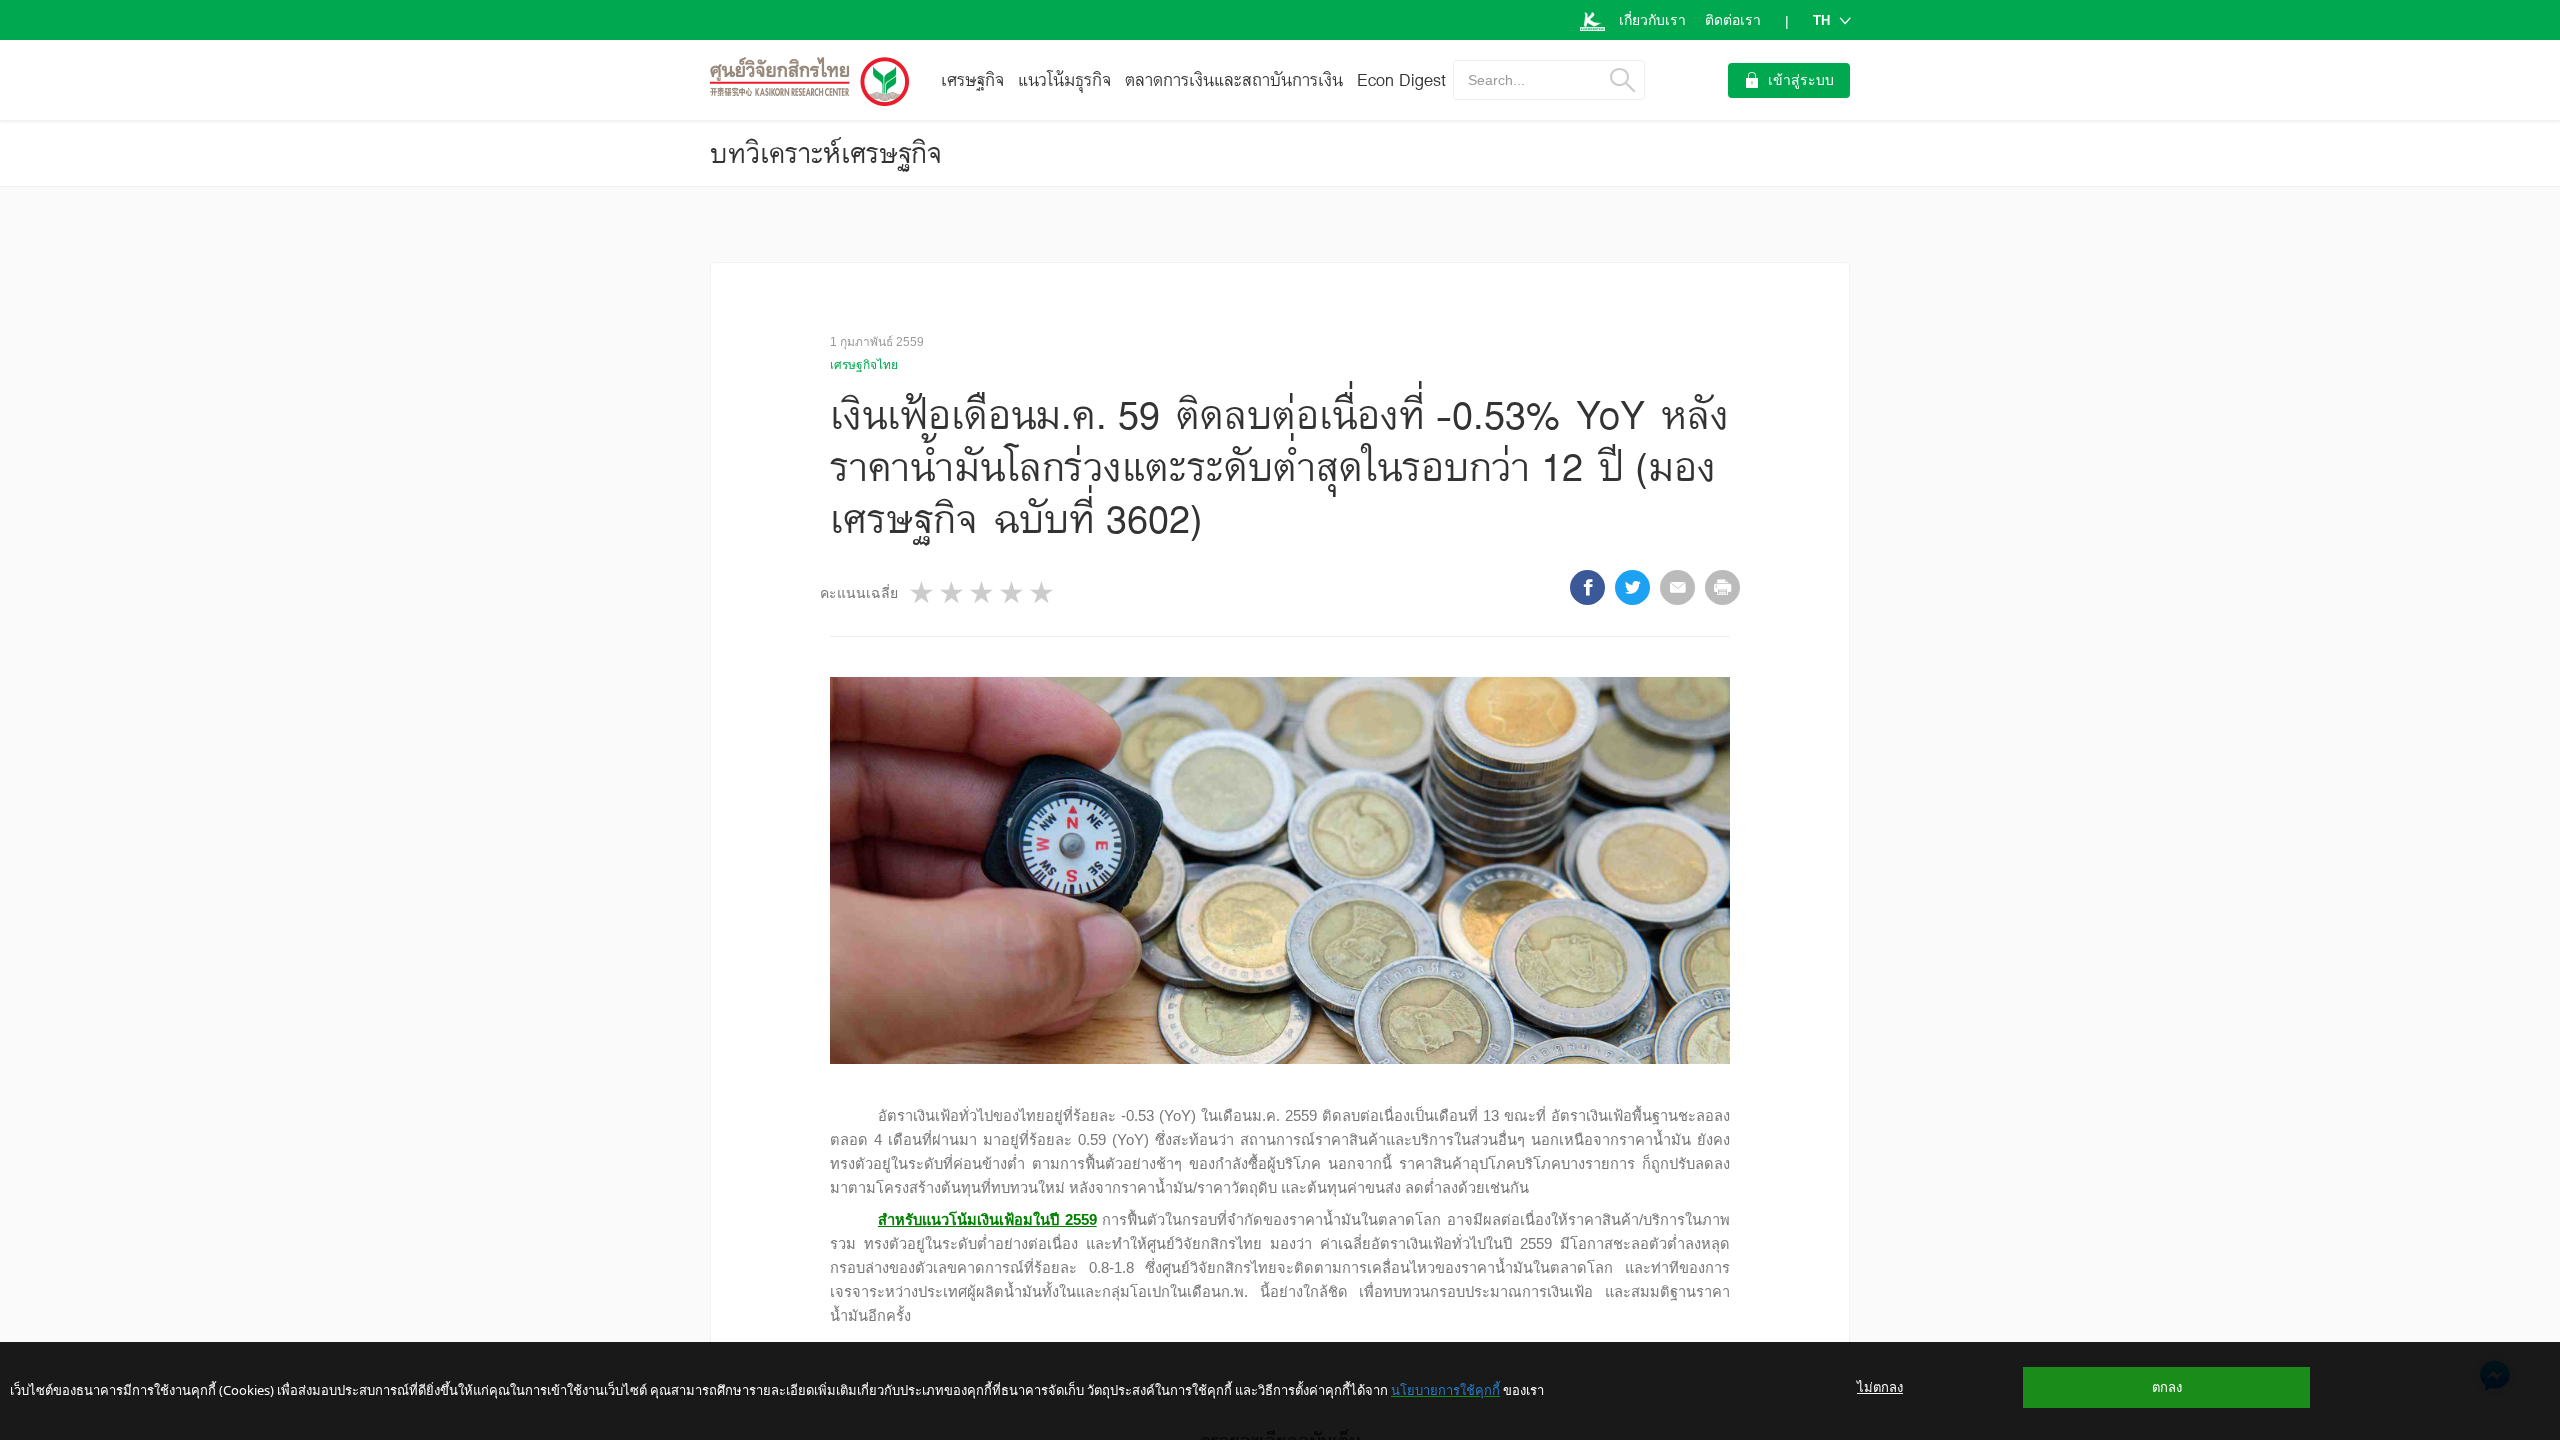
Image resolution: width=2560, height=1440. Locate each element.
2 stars (953, 592)
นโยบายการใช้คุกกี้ (1445, 1390)
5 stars (1043, 592)
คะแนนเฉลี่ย (859, 593)
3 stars (983, 592)
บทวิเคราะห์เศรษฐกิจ (826, 153)
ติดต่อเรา (1733, 20)
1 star (923, 592)
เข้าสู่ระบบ (1801, 80)
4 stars (1013, 592)
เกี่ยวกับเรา (1652, 20)
